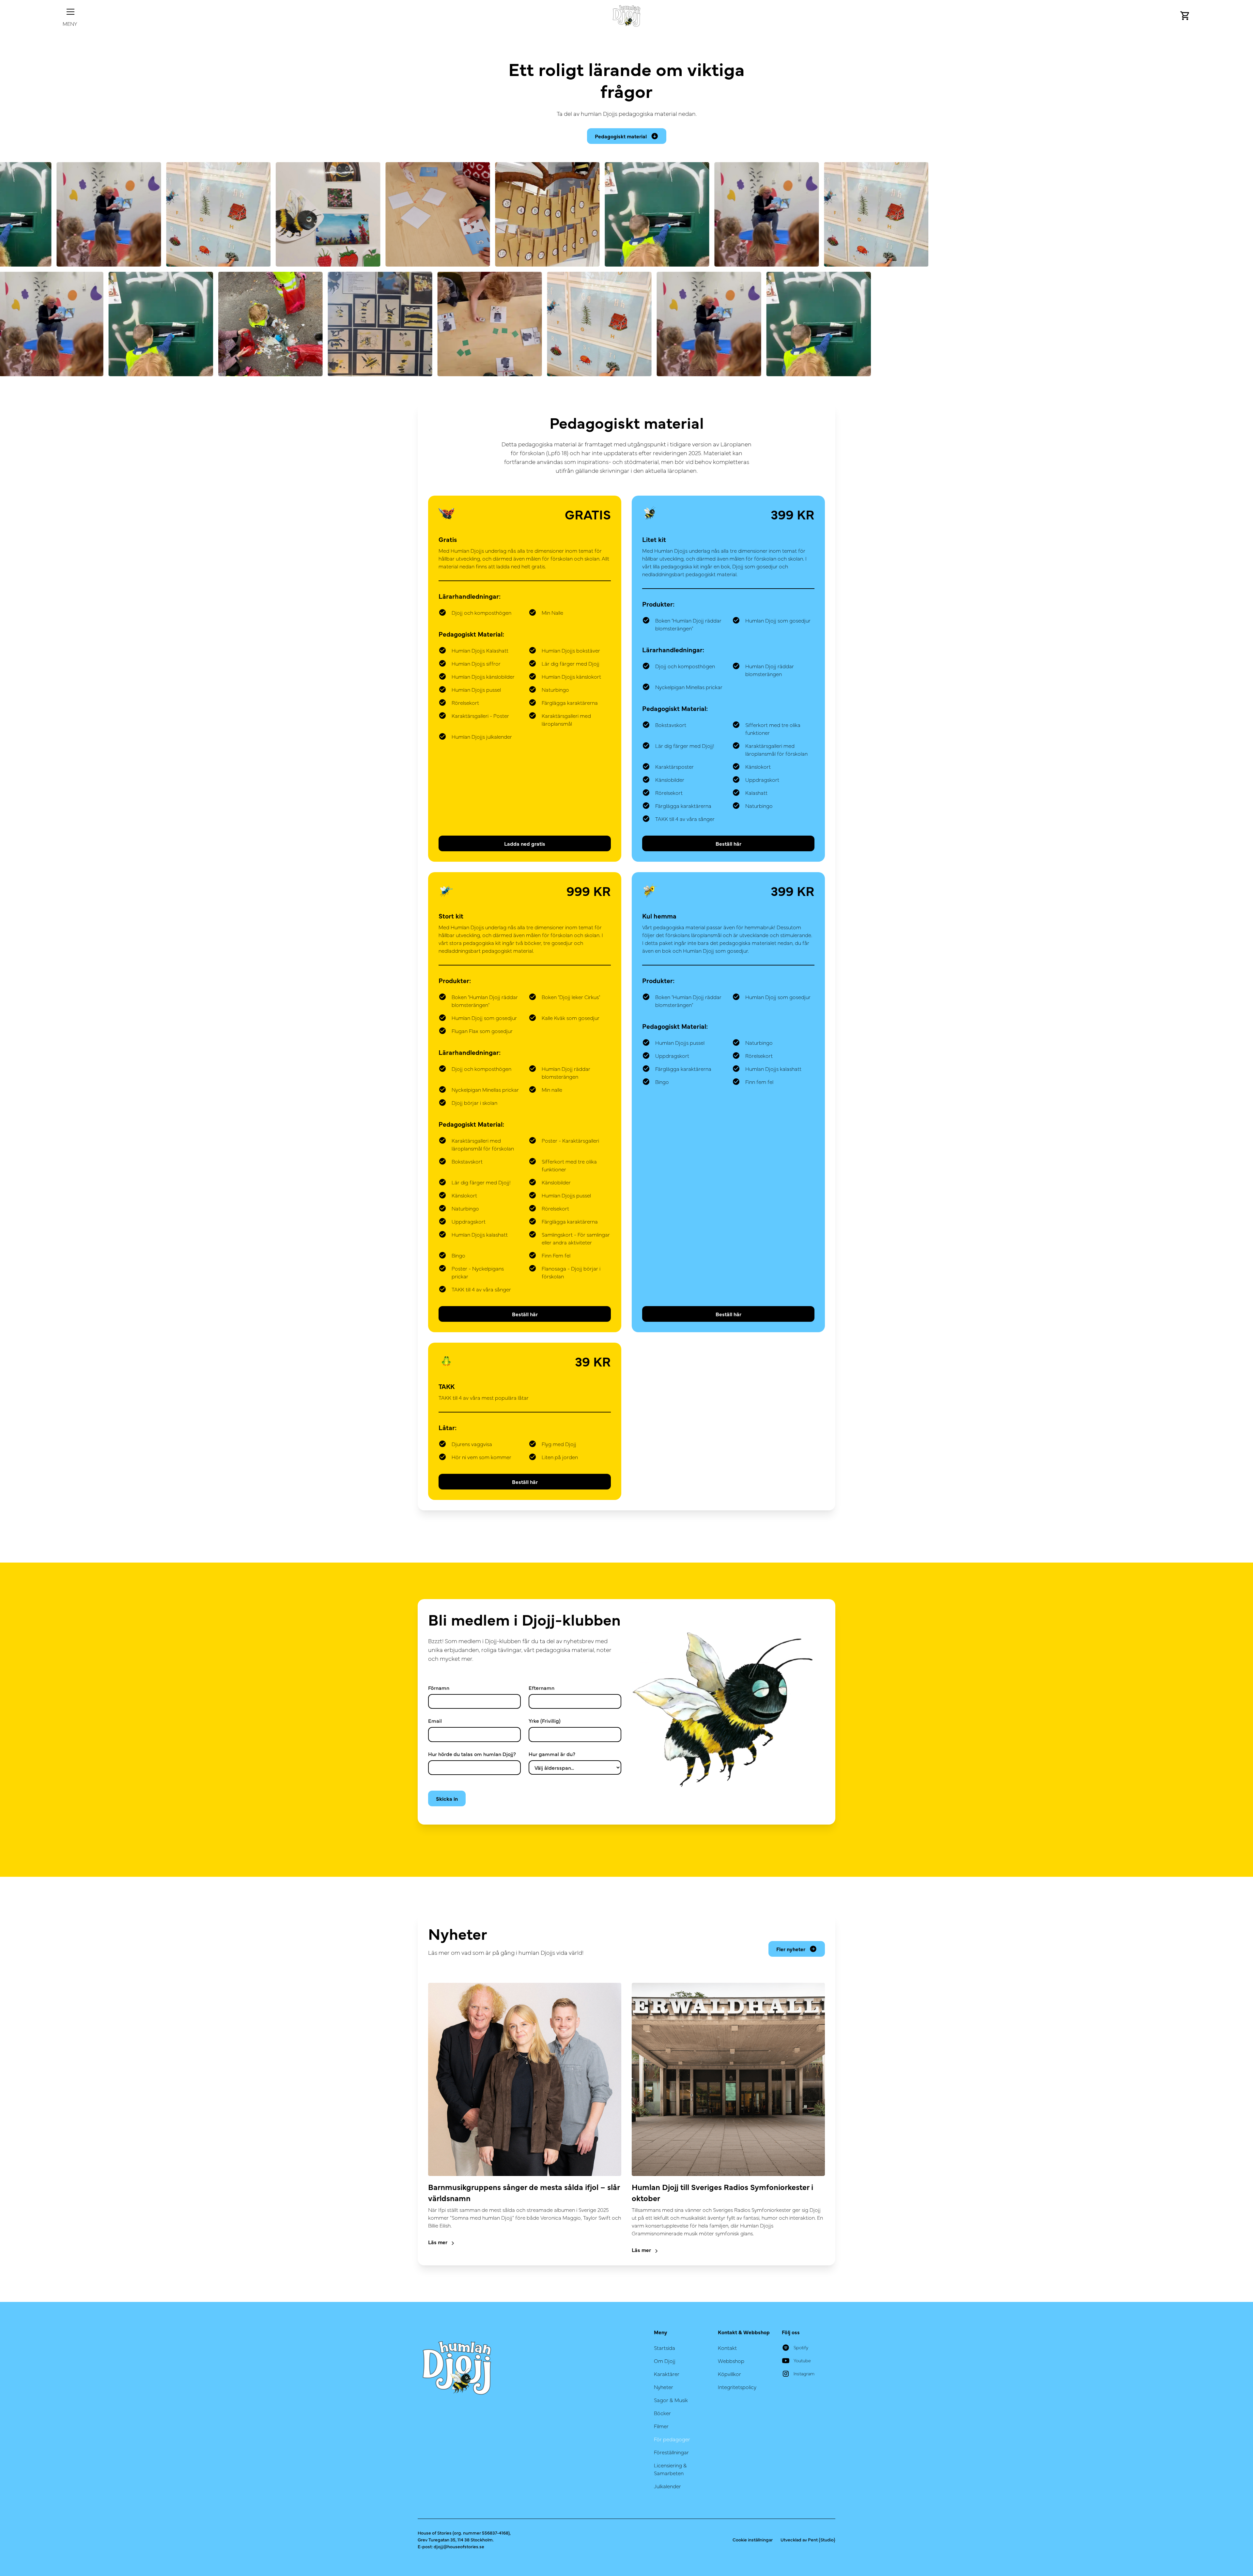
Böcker (662, 2413)
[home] (626, 16)
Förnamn (439, 1688)
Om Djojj (665, 2361)
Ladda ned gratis (525, 843)
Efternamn (541, 1688)
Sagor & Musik (671, 2400)
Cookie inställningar (753, 2539)
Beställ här (728, 843)
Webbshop (731, 2361)
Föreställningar (671, 2452)
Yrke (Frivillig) (545, 1720)
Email (435, 1720)
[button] (70, 16)
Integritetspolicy (737, 2387)
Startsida (665, 2348)
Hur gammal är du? (552, 1754)
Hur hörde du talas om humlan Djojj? (472, 1754)
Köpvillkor (729, 2374)
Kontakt (727, 2348)
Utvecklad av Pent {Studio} (808, 2539)
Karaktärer (667, 2374)
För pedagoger (672, 2439)
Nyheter (664, 2387)
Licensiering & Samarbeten (670, 2469)
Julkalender (667, 2486)
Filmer (661, 2426)
